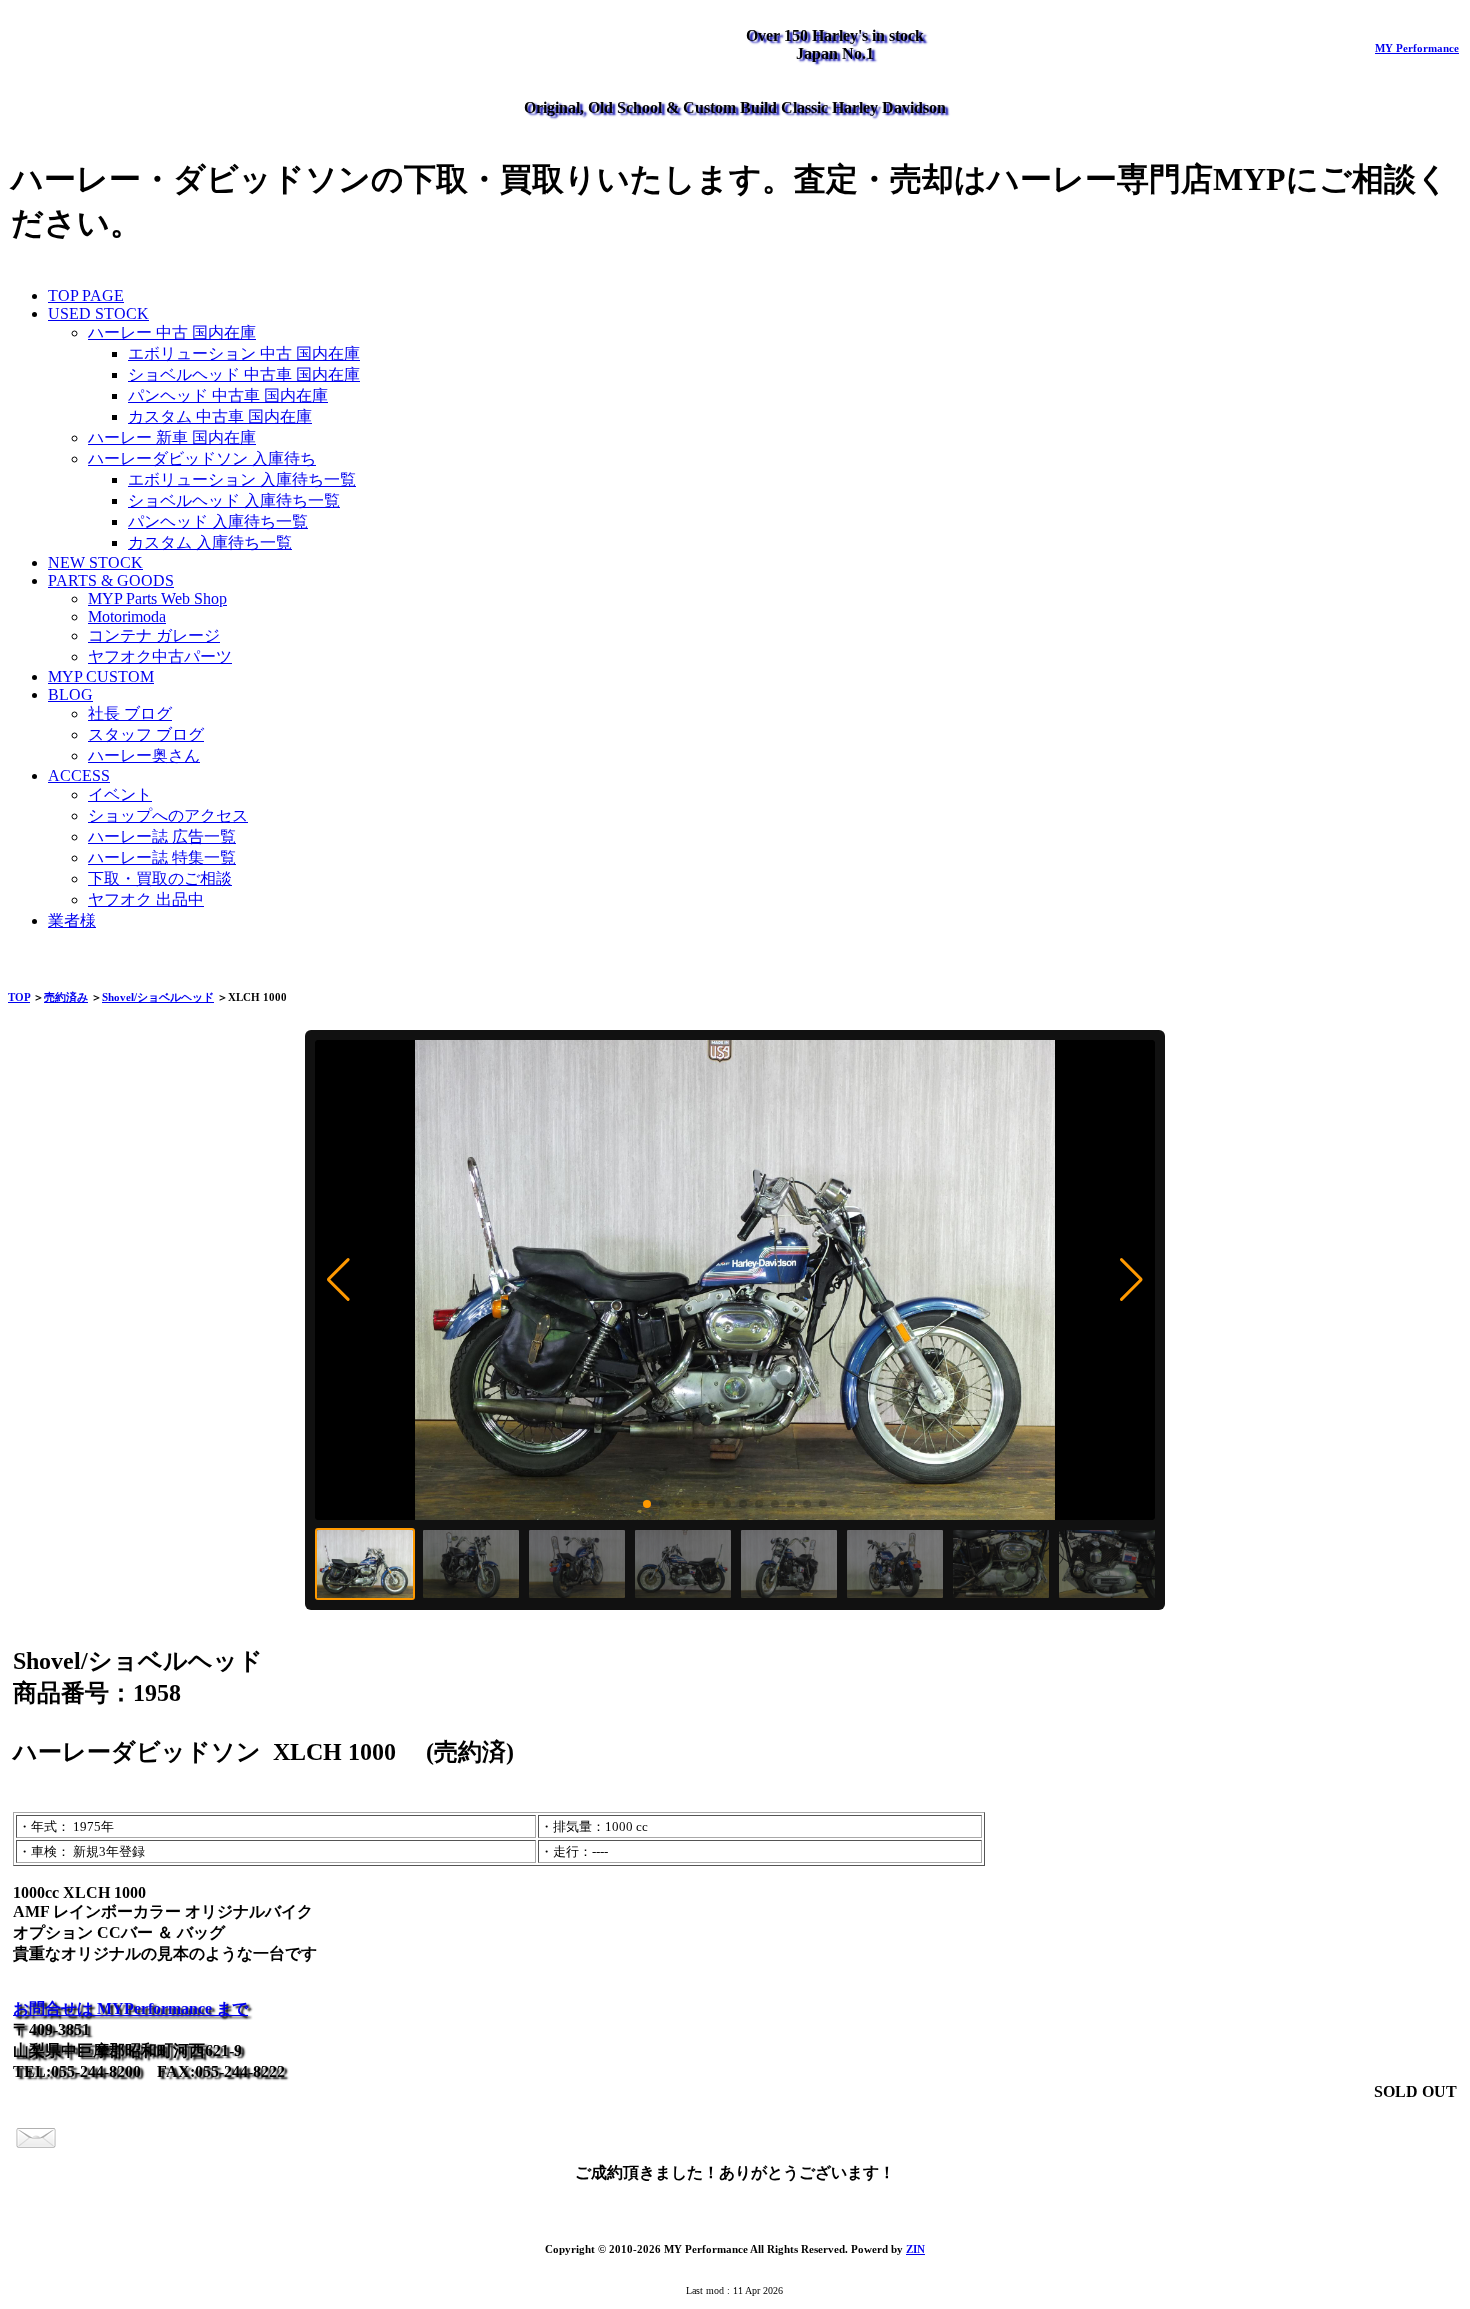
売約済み (66, 997)
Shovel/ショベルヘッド (158, 997)
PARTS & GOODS (111, 580)
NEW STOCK (95, 562)
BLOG (70, 694)
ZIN (915, 2249)
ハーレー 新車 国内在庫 (172, 437)
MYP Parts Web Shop (157, 598)
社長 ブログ (130, 713)
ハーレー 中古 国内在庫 (172, 332)
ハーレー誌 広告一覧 (162, 836)
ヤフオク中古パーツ (160, 656)
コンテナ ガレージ (154, 635)
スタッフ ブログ (146, 734)
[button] (338, 1280)
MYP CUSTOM (101, 676)
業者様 (72, 920)
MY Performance (1417, 48)
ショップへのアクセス (168, 815)
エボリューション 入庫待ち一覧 (242, 479)
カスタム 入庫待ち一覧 (210, 542)
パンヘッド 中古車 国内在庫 (228, 395)
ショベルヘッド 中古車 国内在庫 (244, 374)
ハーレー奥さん (144, 755)
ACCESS (79, 775)
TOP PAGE (86, 295)
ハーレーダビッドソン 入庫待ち (202, 458)
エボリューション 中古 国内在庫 (244, 353)
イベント (120, 794)
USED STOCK (98, 313)
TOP (19, 997)
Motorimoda (127, 616)
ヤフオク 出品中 (146, 899)
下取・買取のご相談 (160, 878)
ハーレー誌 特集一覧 (162, 857)
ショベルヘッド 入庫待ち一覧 (234, 500)
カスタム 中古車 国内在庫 (220, 416)
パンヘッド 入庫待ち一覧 (218, 521)
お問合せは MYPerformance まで (130, 2008)
